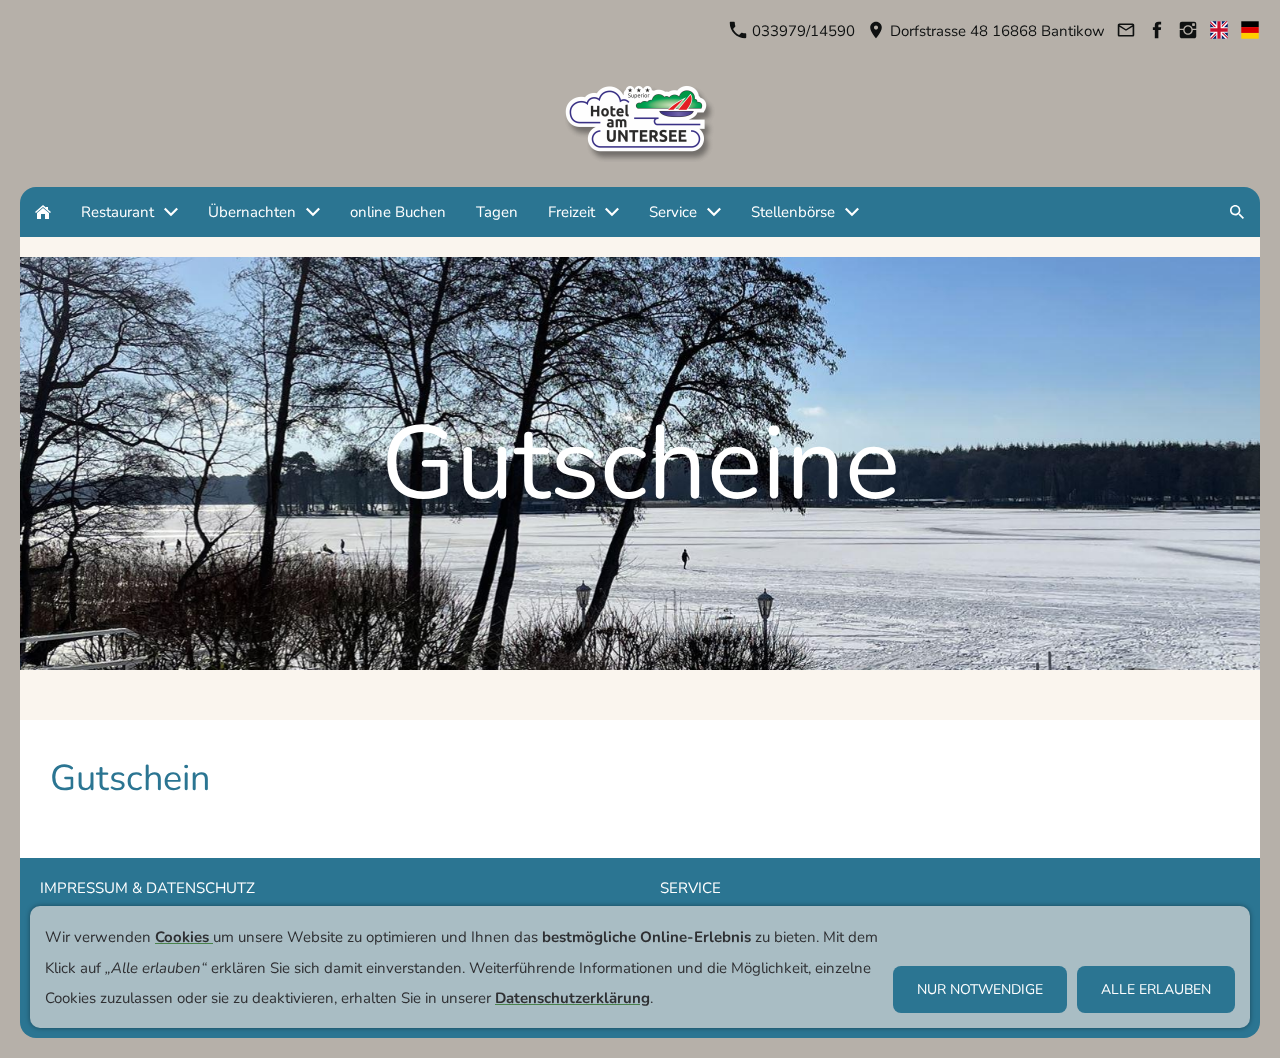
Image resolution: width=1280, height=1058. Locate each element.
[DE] (1249, 31)
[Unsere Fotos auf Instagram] (1187, 31)
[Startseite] (43, 212)
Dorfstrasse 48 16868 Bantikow (995, 31)
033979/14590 (801, 31)
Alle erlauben (1156, 989)
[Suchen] (1237, 212)
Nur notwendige (980, 989)
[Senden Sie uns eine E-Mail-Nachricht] (1125, 31)
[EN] (1218, 31)
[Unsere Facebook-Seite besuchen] (1156, 31)
